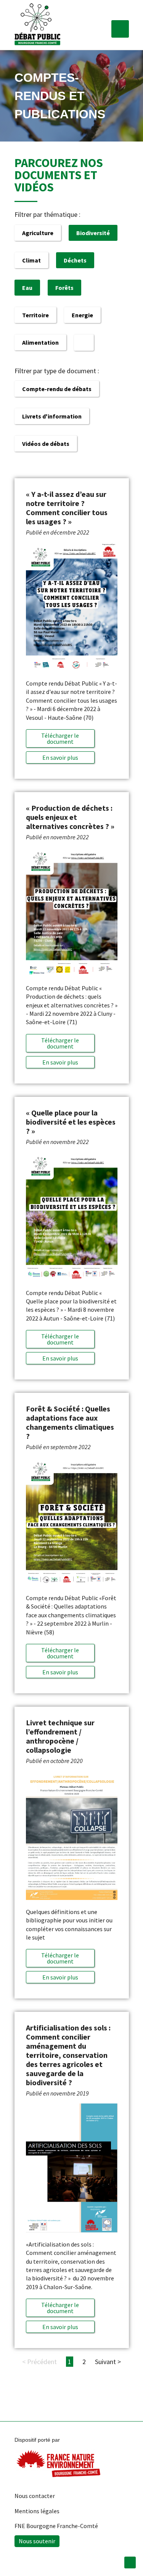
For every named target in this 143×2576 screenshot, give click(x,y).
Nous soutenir (37, 2541)
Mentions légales (37, 2511)
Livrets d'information (52, 416)
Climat (31, 260)
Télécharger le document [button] (60, 738)
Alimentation (40, 342)
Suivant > (108, 2362)
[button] (120, 29)
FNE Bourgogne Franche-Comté (56, 2526)
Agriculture (38, 233)
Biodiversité (93, 233)
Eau (27, 288)
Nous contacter (35, 2496)
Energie (82, 315)
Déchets (75, 260)
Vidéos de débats (46, 444)
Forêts (64, 288)
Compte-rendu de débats (57, 389)
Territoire (35, 315)
